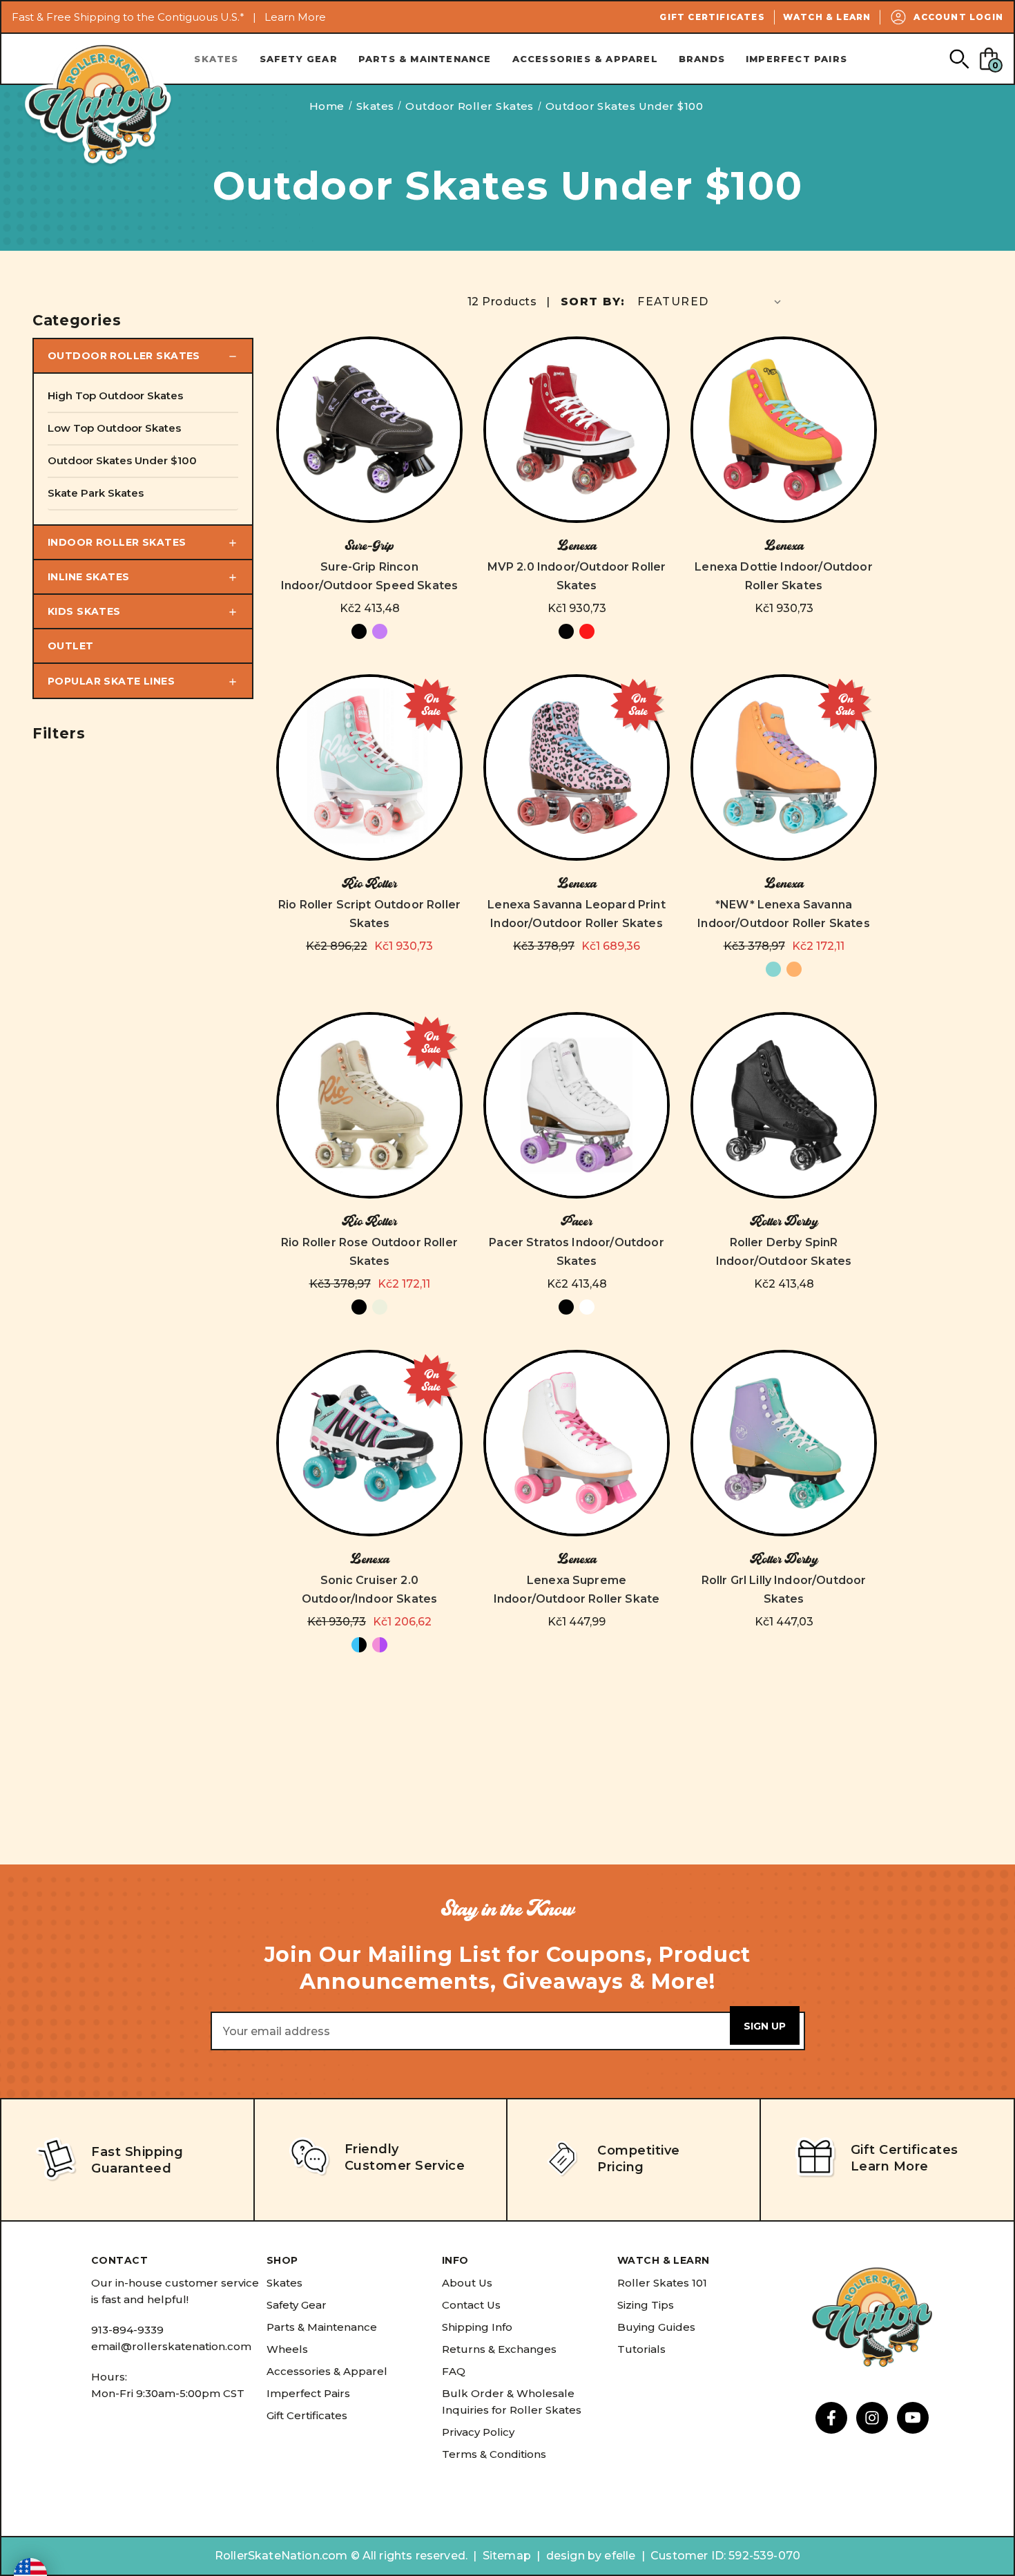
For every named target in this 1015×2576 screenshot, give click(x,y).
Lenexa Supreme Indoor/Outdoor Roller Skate (577, 1590)
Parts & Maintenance (425, 59)
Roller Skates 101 (662, 2283)
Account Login (958, 17)
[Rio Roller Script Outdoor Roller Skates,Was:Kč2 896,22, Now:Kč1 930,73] (369, 767)
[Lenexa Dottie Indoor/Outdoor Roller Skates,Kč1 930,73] (784, 430)
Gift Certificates (712, 17)
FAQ (454, 2371)
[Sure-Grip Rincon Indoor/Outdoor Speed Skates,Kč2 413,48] (369, 430)
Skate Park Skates (96, 493)
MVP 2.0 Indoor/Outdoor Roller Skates (577, 576)
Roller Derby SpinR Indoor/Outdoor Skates (784, 1252)
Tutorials (641, 2349)
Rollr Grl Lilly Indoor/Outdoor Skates (784, 1590)
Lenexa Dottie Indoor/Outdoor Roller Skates (783, 576)
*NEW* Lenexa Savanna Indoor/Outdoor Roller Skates (783, 914)
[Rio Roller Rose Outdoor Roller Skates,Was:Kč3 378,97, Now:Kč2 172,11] (369, 1105)
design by (574, 2556)
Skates (216, 59)
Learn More (295, 17)
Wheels (287, 2349)
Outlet (71, 646)
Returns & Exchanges (499, 2349)
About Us (467, 2283)
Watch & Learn (827, 17)
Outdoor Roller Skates (124, 356)
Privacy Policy (478, 2432)
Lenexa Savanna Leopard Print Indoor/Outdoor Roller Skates (576, 914)
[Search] (959, 58)
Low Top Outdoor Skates (114, 428)
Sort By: (593, 302)
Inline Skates (88, 577)
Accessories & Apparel (585, 59)
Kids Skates (84, 611)
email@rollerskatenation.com (171, 2346)
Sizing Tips (646, 2305)
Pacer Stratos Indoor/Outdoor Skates (576, 1252)
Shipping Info (477, 2327)
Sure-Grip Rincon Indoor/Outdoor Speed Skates (369, 576)
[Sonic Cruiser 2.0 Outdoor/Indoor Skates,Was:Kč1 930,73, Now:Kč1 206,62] (369, 1443)
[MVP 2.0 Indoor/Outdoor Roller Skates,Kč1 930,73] (577, 430)
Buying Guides (656, 2327)
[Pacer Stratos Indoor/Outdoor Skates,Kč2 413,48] (577, 1105)
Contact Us (471, 2305)
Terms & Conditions (494, 2454)
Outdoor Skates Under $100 (122, 460)
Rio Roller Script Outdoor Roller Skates (369, 914)
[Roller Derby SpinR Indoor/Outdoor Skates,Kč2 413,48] (784, 1105)
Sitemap (507, 2556)
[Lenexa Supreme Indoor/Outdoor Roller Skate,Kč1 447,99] (577, 1443)
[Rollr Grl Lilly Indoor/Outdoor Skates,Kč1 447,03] (784, 1443)
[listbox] (710, 302)
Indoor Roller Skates (117, 542)
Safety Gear (299, 59)
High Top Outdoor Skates (115, 395)
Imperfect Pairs (796, 59)
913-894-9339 (127, 2330)
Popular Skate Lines (111, 681)
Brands (702, 59)
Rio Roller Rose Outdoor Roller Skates (369, 1252)
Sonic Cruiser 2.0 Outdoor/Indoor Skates (369, 1590)
